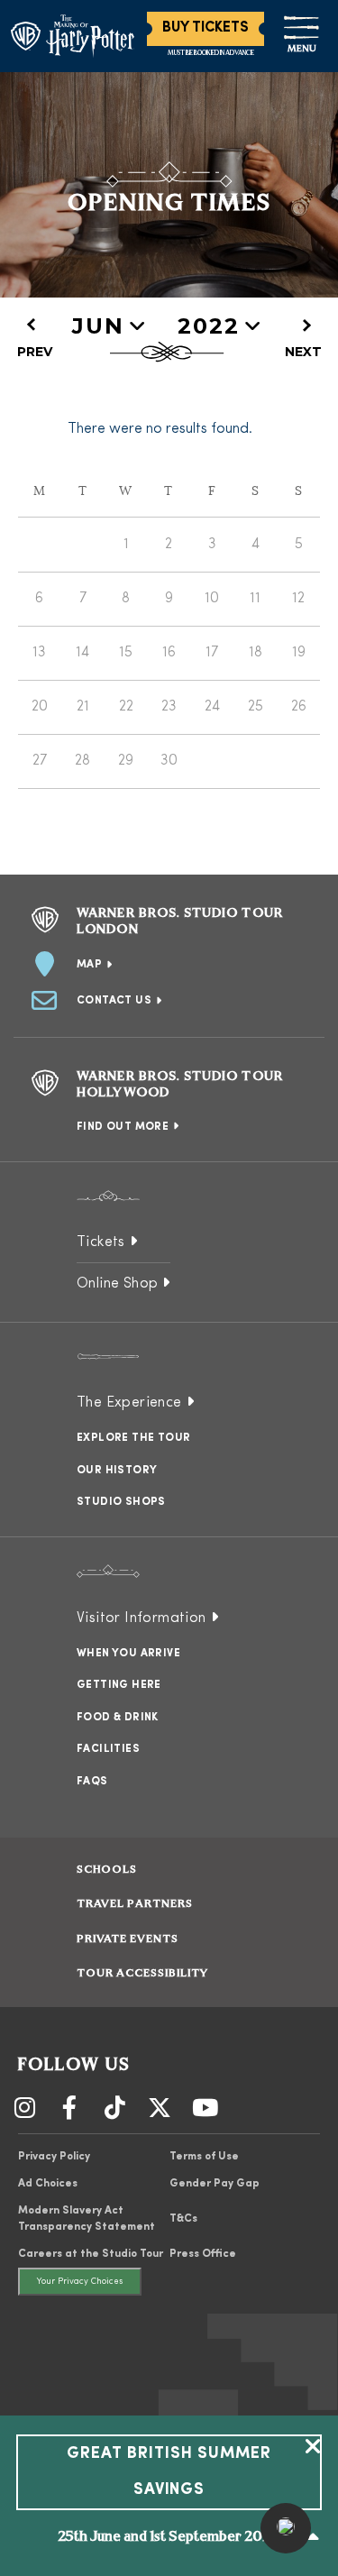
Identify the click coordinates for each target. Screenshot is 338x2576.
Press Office (203, 2254)
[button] (286, 2528)
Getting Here (119, 1685)
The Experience (129, 1403)
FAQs (92, 1782)
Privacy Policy (54, 2157)
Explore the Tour (133, 1438)
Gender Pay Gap (215, 2184)
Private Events (128, 1939)
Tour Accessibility (142, 1974)
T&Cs (183, 2219)
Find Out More (123, 1127)
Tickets (101, 1242)
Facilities (108, 1749)
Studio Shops (121, 1502)
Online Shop (117, 1284)
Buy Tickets (206, 28)
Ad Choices (48, 2184)
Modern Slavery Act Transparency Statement (87, 2219)
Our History (117, 1471)
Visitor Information (142, 1618)
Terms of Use (204, 2157)
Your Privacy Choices (80, 2282)
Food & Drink (118, 1718)
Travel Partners (135, 1904)
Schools (107, 1870)
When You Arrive (128, 1654)
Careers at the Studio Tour (91, 2254)
